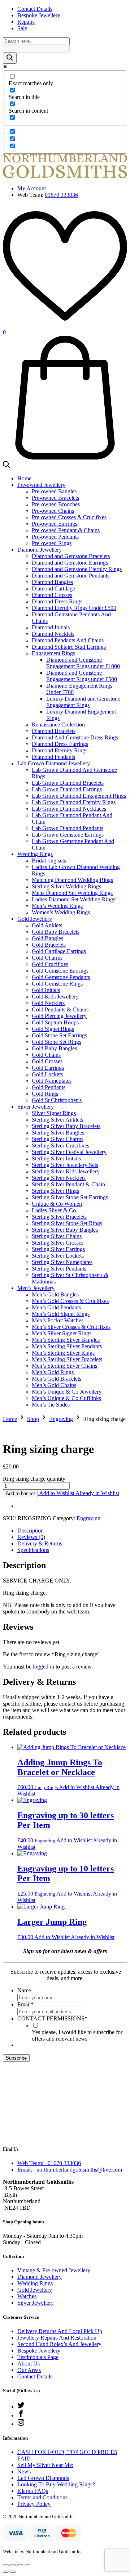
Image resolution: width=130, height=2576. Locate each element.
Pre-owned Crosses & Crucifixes (69, 517)
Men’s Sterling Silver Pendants (67, 1346)
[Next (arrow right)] (13, 2572)
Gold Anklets (47, 925)
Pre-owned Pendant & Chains (66, 530)
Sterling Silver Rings (55, 1191)
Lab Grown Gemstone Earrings (68, 835)
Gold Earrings (48, 1068)
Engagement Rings (53, 653)
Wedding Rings (35, 854)
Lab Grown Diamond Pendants (68, 828)
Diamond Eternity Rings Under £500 (74, 608)
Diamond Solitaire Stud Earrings (69, 647)
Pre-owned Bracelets (55, 498)
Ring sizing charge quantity (34, 1479)
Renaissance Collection (58, 725)
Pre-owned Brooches (56, 504)
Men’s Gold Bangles (55, 1294)
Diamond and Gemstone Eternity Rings (77, 569)
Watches (27, 2296)
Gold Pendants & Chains (60, 1009)
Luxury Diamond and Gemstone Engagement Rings (83, 702)
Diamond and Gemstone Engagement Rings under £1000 (83, 663)
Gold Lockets (47, 1074)
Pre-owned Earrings (55, 524)
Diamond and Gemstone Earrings (70, 563)
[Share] (20, 2565)
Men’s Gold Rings (53, 1372)
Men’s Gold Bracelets (57, 1379)
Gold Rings (45, 1094)
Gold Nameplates (52, 1081)
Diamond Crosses (52, 595)
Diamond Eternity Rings (60, 750)
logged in (44, 1667)
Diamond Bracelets (54, 731)
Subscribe (16, 2058)
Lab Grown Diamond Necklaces (69, 809)
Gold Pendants (49, 1087)
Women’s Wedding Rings (61, 912)
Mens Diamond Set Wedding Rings (72, 893)
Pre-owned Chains (53, 511)
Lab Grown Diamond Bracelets (68, 783)
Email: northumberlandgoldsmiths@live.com (70, 2170)
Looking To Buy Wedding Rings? (56, 2484)
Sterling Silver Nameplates (62, 1262)
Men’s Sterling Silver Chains (64, 1366)
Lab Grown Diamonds (43, 2478)
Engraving (61, 1419)
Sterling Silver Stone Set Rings (67, 1223)
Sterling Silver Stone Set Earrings (70, 1197)
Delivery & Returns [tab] (40, 1543)
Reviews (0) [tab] (31, 1537)
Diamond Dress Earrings (60, 744)
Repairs (26, 22)
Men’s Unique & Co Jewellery (67, 1392)
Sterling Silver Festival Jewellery (69, 1152)
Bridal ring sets (49, 861)
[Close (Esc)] (27, 2565)
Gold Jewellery (35, 919)
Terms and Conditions (42, 2497)
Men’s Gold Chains (54, 1385)
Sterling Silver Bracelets (59, 1217)
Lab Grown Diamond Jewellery (54, 763)
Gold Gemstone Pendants (61, 977)
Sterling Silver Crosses (58, 1243)
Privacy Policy (34, 2504)
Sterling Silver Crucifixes (60, 1146)
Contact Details (35, 9)
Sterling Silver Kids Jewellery (66, 1171)
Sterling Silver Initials (56, 1158)
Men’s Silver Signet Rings (62, 1333)
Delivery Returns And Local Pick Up (60, 2331)
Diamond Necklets (53, 634)
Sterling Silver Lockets (58, 1256)
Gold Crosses (47, 1061)
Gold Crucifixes (50, 964)
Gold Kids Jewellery (55, 997)
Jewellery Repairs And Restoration (57, 2338)
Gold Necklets (48, 1003)
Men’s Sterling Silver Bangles (66, 1340)
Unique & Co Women (57, 1204)
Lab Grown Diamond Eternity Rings (74, 802)
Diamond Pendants (53, 757)
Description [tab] (31, 1531)
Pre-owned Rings (52, 543)
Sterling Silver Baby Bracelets (66, 1126)
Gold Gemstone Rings (57, 984)
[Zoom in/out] (6, 2565)
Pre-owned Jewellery (41, 485)
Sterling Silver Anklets (57, 1120)
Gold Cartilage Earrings (59, 951)
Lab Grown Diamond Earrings (67, 789)
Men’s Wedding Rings (57, 906)
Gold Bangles (47, 938)
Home (24, 478)
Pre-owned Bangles (54, 491)
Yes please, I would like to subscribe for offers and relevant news (77, 2035)
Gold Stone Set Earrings (59, 1035)
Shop (33, 1419)
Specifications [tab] (33, 1550)
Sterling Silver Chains (57, 1236)
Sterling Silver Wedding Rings (66, 886)
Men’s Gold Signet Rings (61, 1314)
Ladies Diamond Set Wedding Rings (73, 899)
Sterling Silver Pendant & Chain (68, 1184)
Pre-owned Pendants (55, 537)
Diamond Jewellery (40, 550)
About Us (29, 2364)
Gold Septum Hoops (55, 1022)
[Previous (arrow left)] (6, 2572)
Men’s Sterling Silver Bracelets (67, 1359)
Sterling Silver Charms (58, 1139)
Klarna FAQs (33, 2491)
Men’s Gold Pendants (56, 1307)
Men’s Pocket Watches (58, 1320)
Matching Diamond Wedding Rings (72, 880)
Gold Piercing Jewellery (59, 1016)
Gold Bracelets (49, 945)
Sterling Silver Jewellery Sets (65, 1165)
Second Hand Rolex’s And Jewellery (59, 2344)
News (24, 2471)
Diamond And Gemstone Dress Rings (75, 737)
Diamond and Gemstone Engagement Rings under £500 (82, 676)
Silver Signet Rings (54, 1113)
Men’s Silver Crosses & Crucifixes (71, 1327)
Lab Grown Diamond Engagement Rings (79, 796)
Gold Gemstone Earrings (60, 971)
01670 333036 (61, 195)
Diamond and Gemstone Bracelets (71, 556)
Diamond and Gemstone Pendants (71, 576)
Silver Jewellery (36, 1107)
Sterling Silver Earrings (58, 1249)
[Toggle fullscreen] (13, 2565)
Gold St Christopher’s (57, 1100)
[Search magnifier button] (10, 58)
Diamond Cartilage (53, 588)
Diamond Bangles (52, 582)
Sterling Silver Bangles (58, 1133)
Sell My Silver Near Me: (45, 2465)
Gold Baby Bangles (54, 1048)
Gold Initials (46, 990)
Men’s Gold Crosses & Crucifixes (70, 1301)
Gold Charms (47, 958)
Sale (22, 28)
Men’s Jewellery (36, 1288)
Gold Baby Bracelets (56, 932)
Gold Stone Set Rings (57, 1042)
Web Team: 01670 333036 (49, 2163)
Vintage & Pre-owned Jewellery (54, 2270)
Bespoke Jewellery (39, 15)
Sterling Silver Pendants (59, 1269)
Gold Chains (46, 1055)
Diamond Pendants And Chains (68, 640)
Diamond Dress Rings (57, 601)
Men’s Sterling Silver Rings (63, 1353)
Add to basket (20, 1493)
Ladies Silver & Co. (55, 1210)
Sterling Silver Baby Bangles (65, 1230)
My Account (32, 188)
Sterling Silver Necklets (59, 1178)
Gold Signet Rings (53, 1029)
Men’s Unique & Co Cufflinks (66, 1398)
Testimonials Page (38, 2357)
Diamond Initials (51, 627)
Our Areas (29, 2370)
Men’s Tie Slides (51, 1405)
